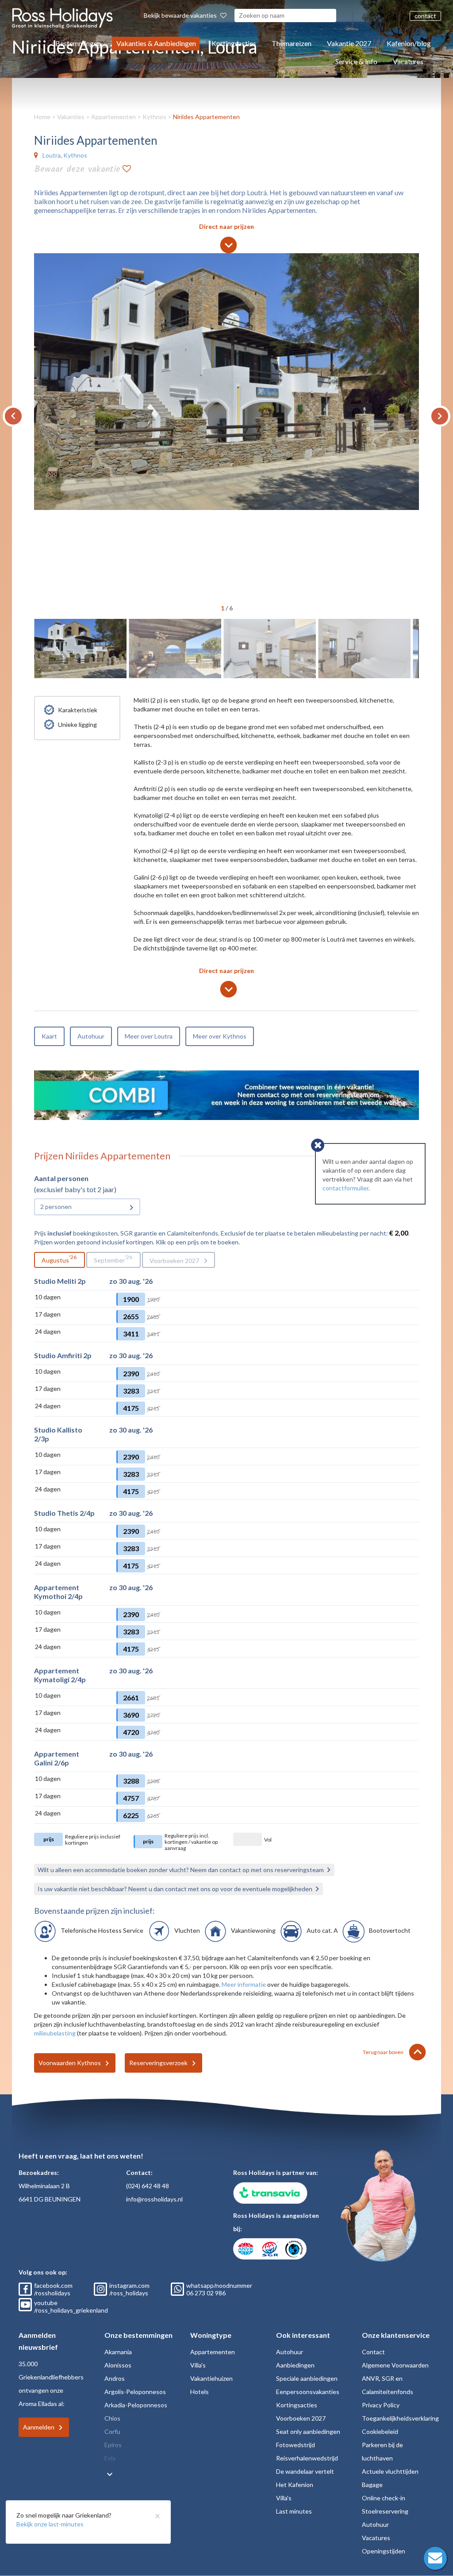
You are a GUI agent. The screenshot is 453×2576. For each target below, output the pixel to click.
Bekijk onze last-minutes (50, 2524)
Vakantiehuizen (211, 2378)
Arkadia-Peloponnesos (136, 2405)
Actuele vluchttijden (390, 2471)
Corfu (112, 2431)
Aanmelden (39, 2427)
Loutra (52, 155)
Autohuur (91, 1036)
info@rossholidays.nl (154, 2199)
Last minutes (294, 2511)
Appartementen (113, 117)
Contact (373, 2352)
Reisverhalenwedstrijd (307, 2458)
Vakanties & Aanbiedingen (156, 43)
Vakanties (71, 117)
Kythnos (154, 117)
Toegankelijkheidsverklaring (400, 2418)
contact (425, 16)
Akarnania (118, 2352)
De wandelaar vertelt (305, 2471)
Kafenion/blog (409, 43)
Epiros (113, 2445)
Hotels (200, 2392)
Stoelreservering (385, 2511)
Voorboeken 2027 (174, 1261)
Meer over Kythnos (220, 1036)
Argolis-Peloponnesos (135, 2392)
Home (42, 117)
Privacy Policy (381, 2405)
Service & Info (356, 61)
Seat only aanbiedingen (308, 2431)
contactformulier (346, 1188)
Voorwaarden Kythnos (70, 2063)
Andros (115, 2378)
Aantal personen (61, 1178)
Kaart (49, 1036)
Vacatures (408, 61)
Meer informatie (244, 1984)
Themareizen (292, 43)
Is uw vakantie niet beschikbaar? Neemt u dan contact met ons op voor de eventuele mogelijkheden (175, 1889)
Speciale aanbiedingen (307, 2378)
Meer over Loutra (149, 1036)
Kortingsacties (234, 43)
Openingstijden (384, 2551)
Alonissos (118, 2365)
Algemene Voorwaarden (395, 2365)
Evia (110, 2458)
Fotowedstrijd (296, 2445)
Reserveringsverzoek (158, 2063)
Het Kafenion (295, 2485)
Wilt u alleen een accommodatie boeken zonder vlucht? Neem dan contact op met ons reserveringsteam (181, 1870)
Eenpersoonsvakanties (308, 2392)
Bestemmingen (78, 43)
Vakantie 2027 (349, 43)
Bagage (372, 2485)
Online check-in (384, 2498)
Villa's (198, 2365)
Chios (112, 2418)
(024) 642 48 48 (148, 2186)
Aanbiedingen (295, 2365)
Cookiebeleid (380, 2431)
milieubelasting (55, 2033)
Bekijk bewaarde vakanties (181, 15)
